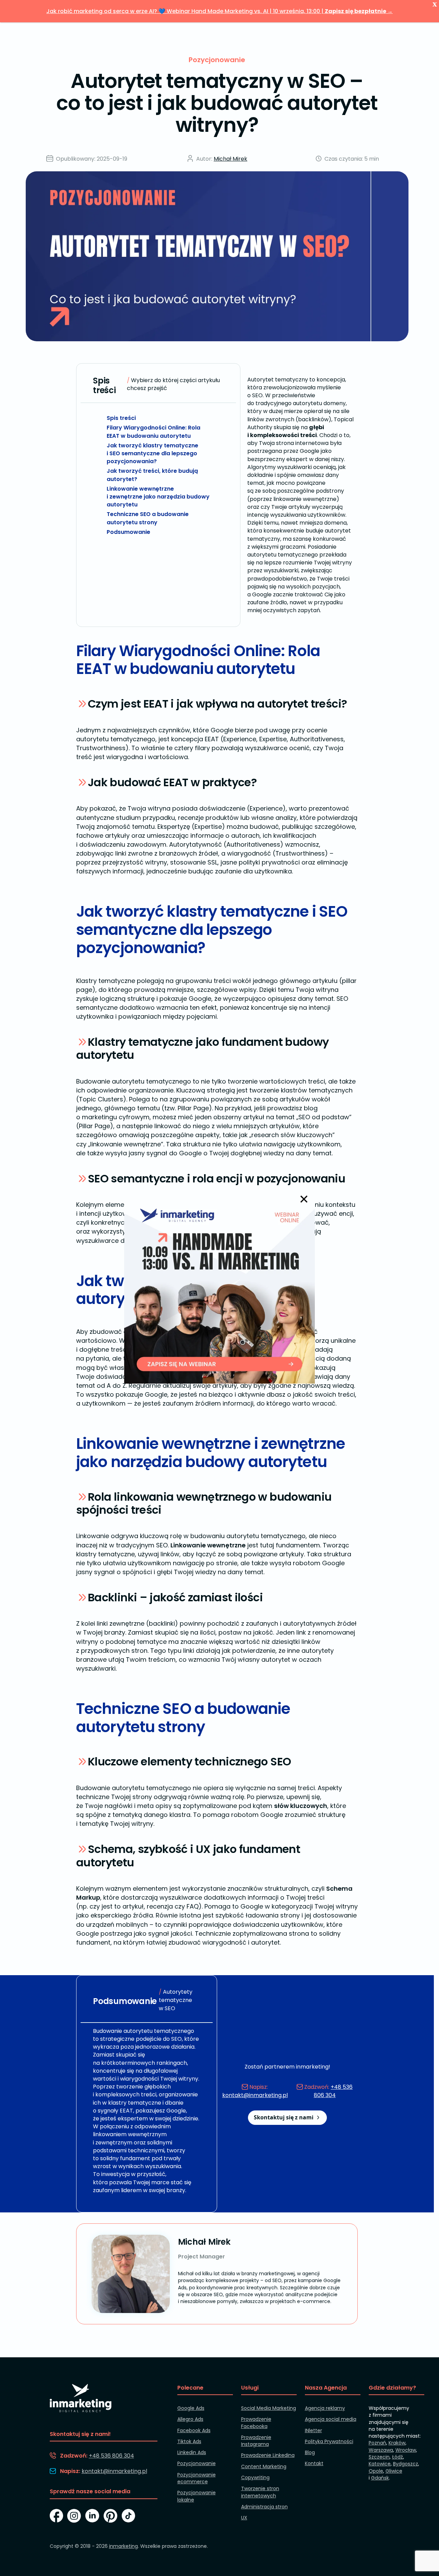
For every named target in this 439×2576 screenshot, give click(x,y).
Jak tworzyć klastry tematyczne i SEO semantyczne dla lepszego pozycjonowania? (152, 453)
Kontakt (314, 2463)
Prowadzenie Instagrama (256, 2441)
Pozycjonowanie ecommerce (197, 2478)
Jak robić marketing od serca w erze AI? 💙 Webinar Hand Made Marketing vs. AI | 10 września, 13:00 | (219, 11)
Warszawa (381, 2450)
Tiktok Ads (189, 2441)
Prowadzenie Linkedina (268, 2455)
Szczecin (379, 2457)
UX (244, 2518)
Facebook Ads (194, 2430)
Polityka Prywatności (329, 2441)
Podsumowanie (128, 532)
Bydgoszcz (406, 2464)
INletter (313, 2430)
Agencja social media (331, 2419)
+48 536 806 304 (333, 2091)
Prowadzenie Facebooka (256, 2423)
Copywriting (255, 2477)
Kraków (397, 2443)
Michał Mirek (230, 159)
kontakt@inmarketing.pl (255, 2095)
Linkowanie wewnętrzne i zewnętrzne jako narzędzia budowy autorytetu (158, 497)
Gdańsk (380, 2478)
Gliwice (394, 2471)
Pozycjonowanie (217, 60)
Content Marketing (264, 2466)
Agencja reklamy (325, 2408)
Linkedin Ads (192, 2452)
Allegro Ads (190, 2419)
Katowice (380, 2464)
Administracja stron (264, 2507)
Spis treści (121, 418)
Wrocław (406, 2450)
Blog (310, 2452)
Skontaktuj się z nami (284, 2117)
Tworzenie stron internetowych (260, 2492)
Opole (376, 2471)
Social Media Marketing (269, 2408)
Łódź (398, 2457)
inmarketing (123, 2546)
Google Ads (191, 2408)
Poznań (377, 2443)
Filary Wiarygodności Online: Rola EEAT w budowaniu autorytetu (153, 432)
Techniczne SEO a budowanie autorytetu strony (148, 518)
